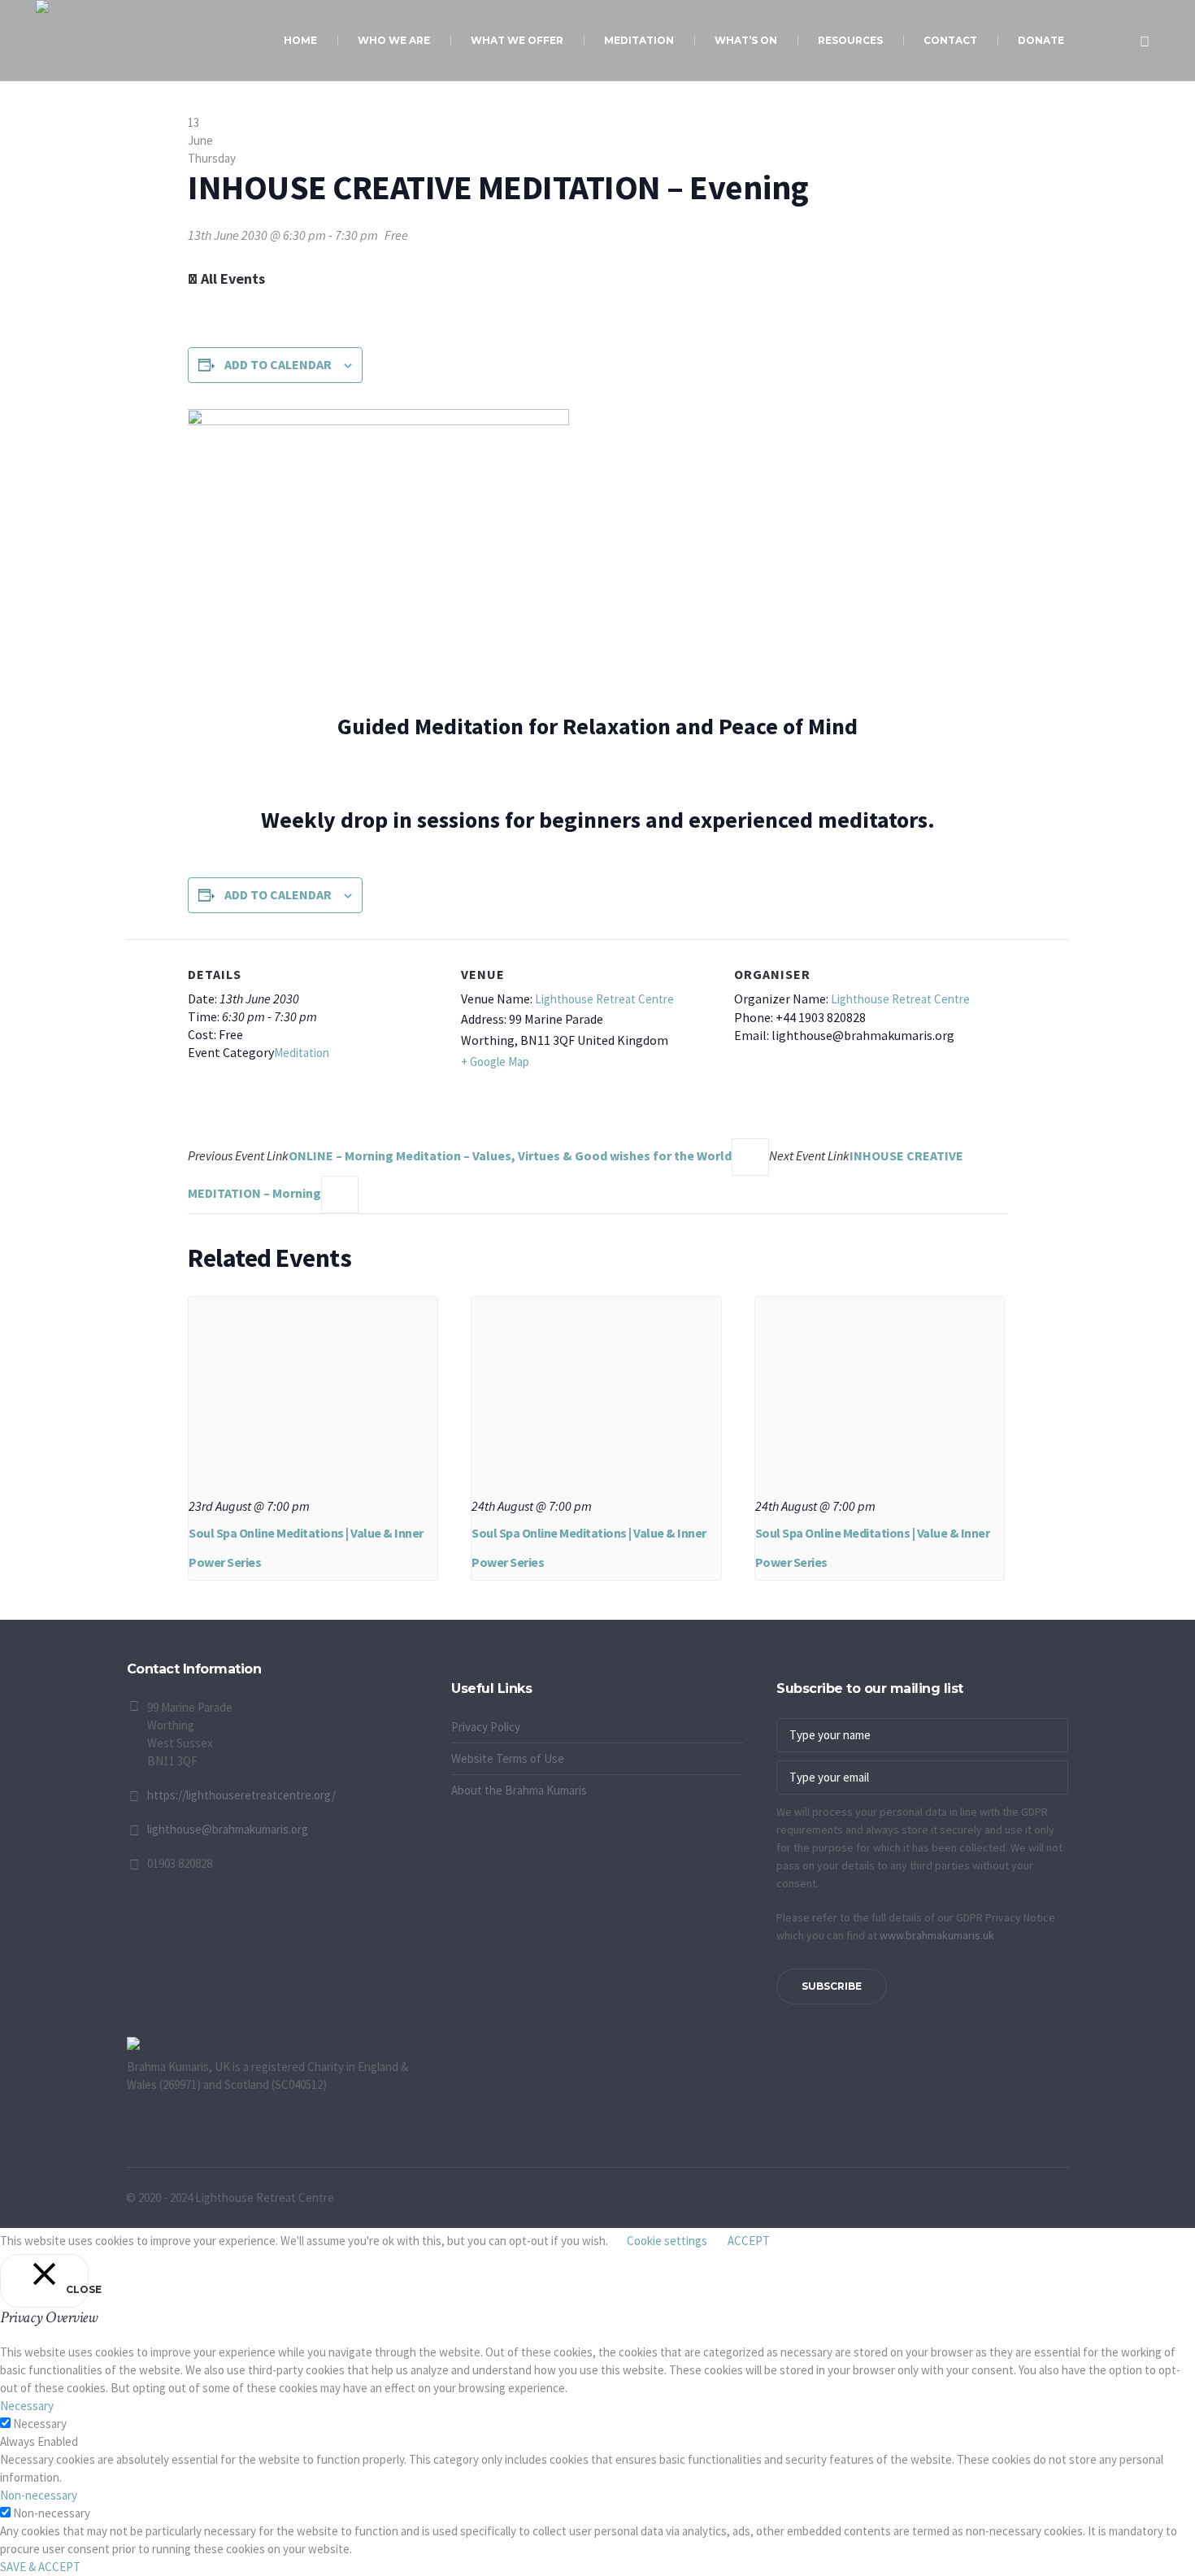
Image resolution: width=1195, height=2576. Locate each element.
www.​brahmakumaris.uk (937, 1935)
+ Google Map (495, 1062)
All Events (231, 278)
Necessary (40, 2424)
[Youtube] (463, 1672)
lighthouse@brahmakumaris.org (228, 1829)
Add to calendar (278, 364)
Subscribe (832, 1986)
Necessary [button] (27, 2406)
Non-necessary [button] (39, 2495)
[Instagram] (484, 1672)
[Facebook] (443, 1672)
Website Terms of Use (508, 1758)
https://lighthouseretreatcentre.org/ (241, 1795)
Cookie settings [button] (667, 2241)
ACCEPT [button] (749, 2241)
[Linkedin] (504, 1672)
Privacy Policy (486, 1727)
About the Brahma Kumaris (519, 1790)
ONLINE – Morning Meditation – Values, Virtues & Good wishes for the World (460, 1155)
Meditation (302, 1053)
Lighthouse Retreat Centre (604, 999)
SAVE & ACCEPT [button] (40, 2567)
